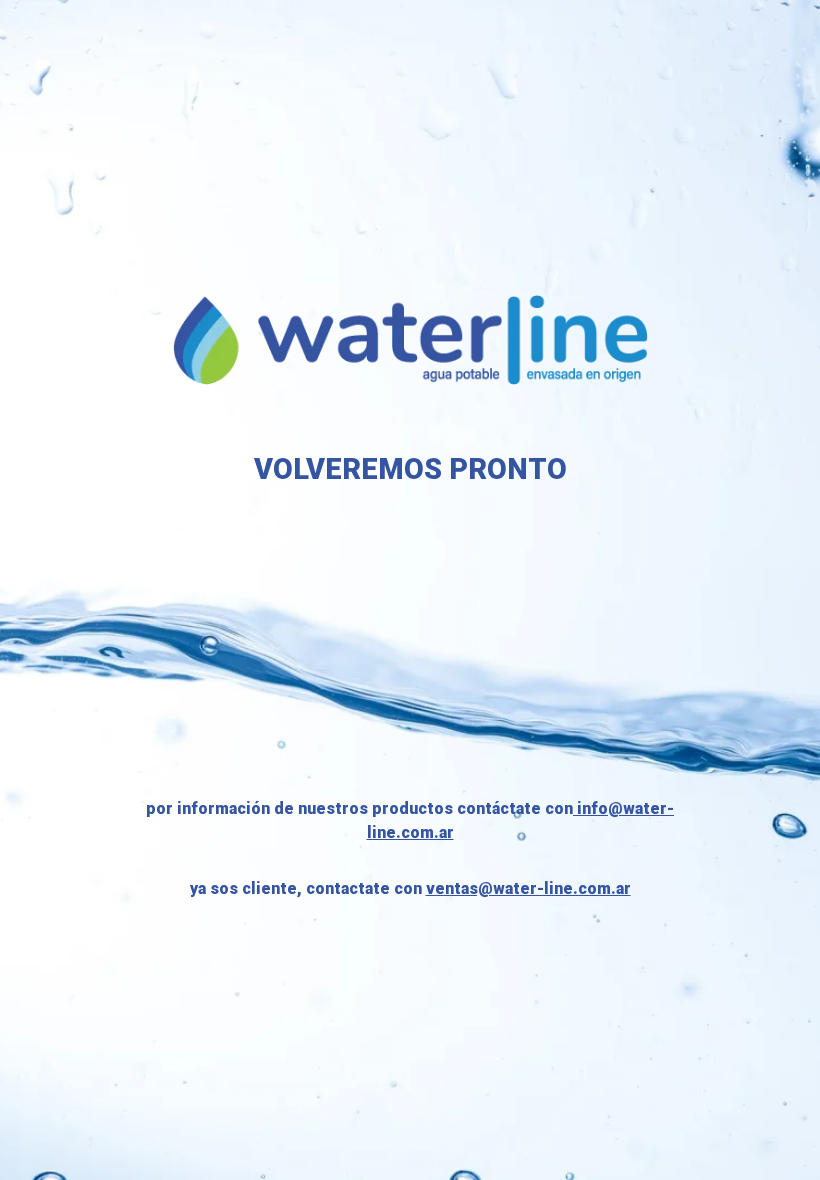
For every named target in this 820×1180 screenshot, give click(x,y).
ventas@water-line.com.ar (528, 888)
